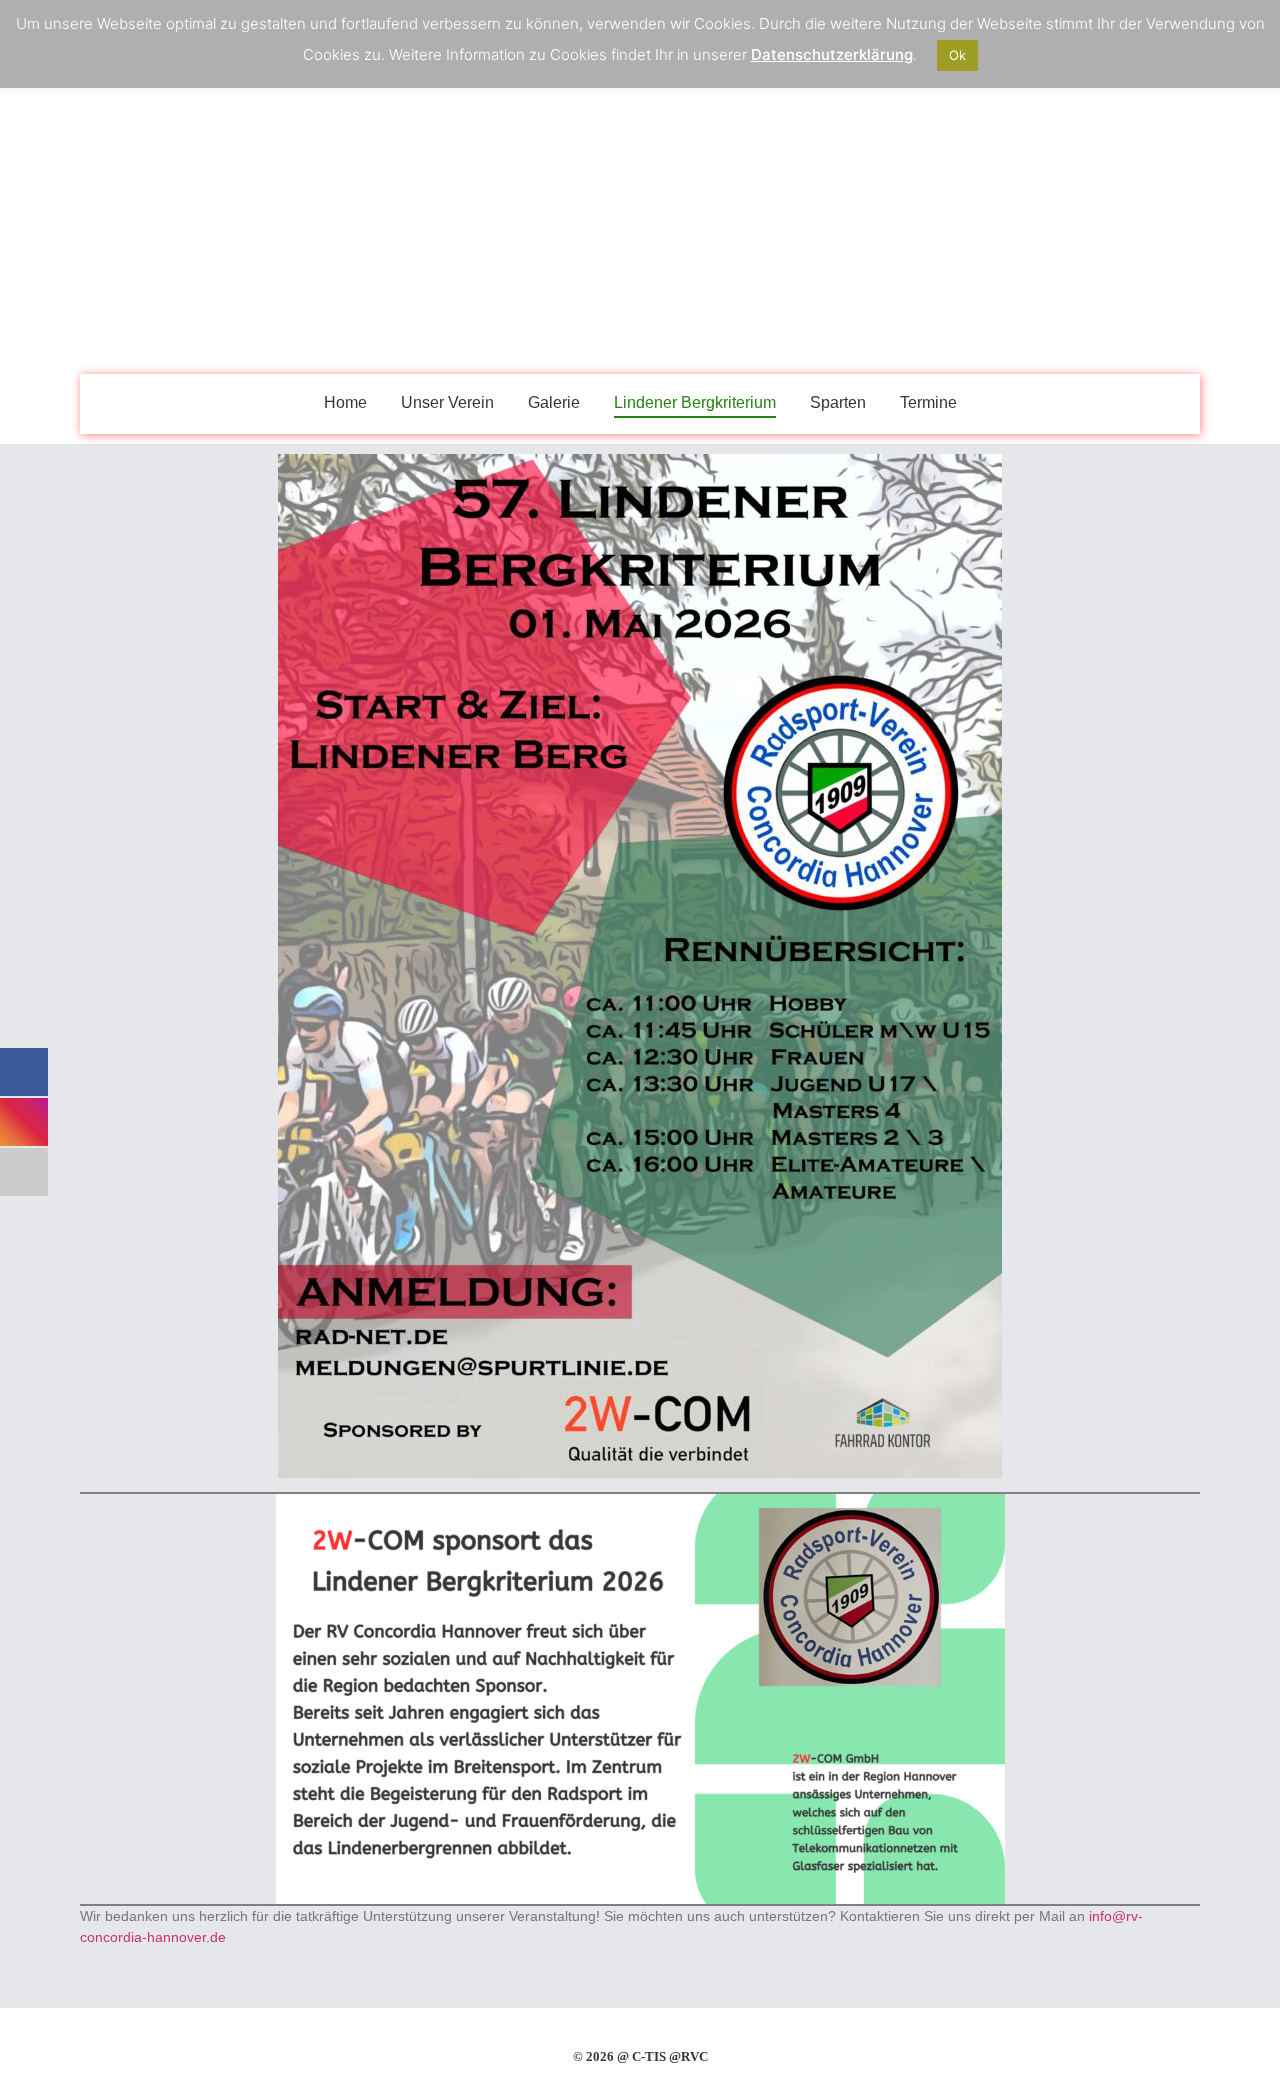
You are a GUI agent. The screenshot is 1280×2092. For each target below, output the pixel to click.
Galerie (554, 402)
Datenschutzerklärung (832, 54)
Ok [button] (957, 55)
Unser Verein (447, 402)
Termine (928, 402)
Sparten (838, 402)
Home (345, 402)
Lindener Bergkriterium (695, 402)
